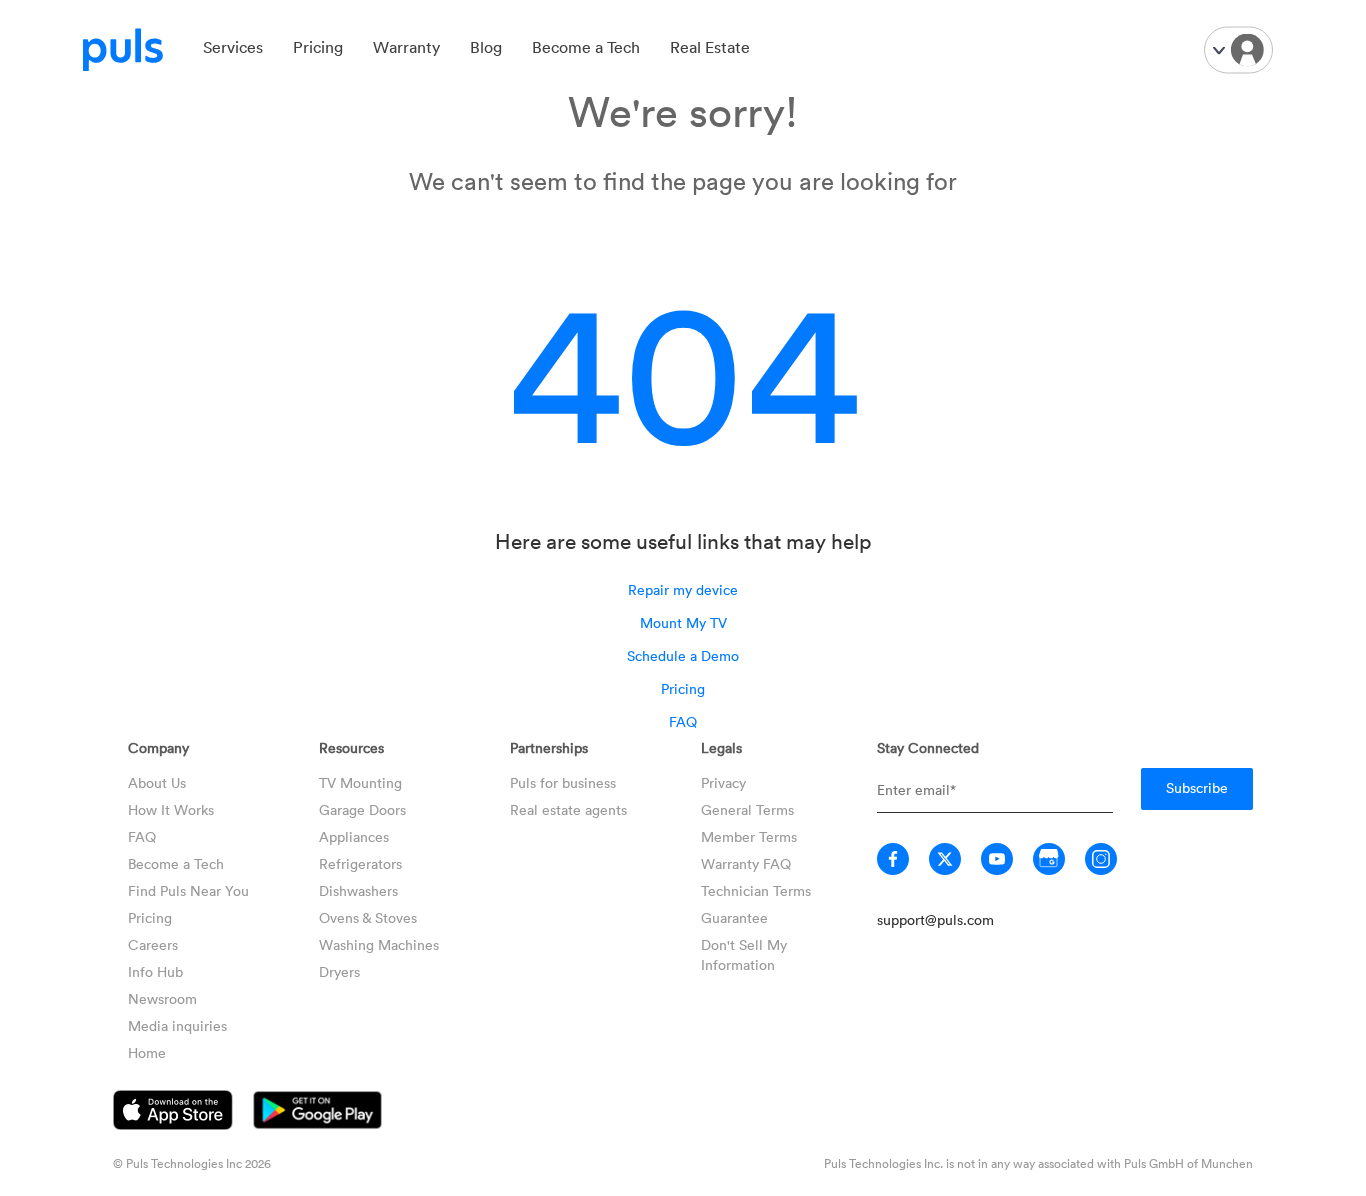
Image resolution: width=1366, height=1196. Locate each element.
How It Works (171, 809)
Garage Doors (362, 809)
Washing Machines (379, 944)
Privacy (723, 782)
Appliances (354, 836)
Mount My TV (683, 622)
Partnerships (549, 747)
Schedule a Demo (683, 655)
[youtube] (997, 859)
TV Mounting (360, 782)
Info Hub (155, 971)
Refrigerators (360, 863)
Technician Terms (756, 890)
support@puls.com (935, 919)
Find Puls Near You (188, 890)
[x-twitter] (945, 859)
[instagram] (1101, 859)
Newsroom (162, 998)
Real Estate (710, 47)
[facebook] (893, 859)
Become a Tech (586, 47)
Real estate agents (568, 809)
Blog (486, 47)
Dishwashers (358, 890)
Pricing (318, 47)
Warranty (406, 47)
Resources (351, 747)
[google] (1049, 859)
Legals (721, 747)
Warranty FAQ (746, 863)
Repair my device (683, 589)
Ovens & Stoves (368, 917)
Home (147, 1052)
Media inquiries (177, 1025)
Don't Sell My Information (744, 954)
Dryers (339, 971)
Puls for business (563, 782)
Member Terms (749, 836)
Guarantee (734, 917)
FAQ (683, 721)
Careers (153, 944)
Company (158, 747)
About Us (157, 782)
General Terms (747, 809)
